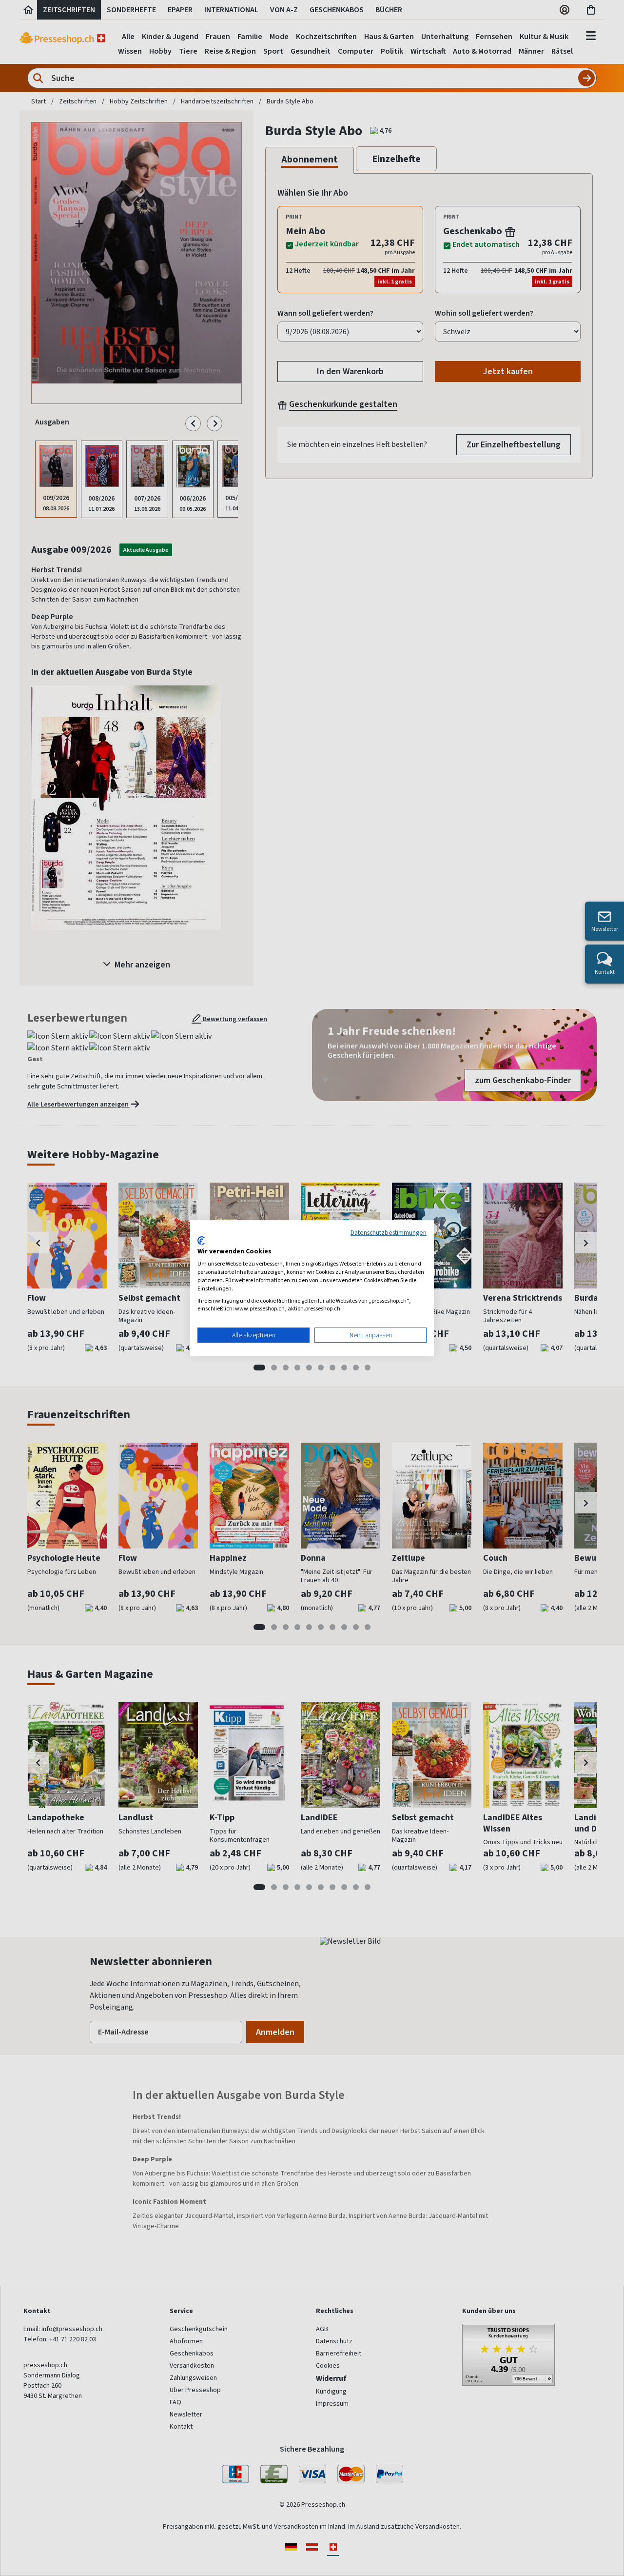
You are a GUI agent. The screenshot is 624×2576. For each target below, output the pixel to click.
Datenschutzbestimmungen (389, 1232)
